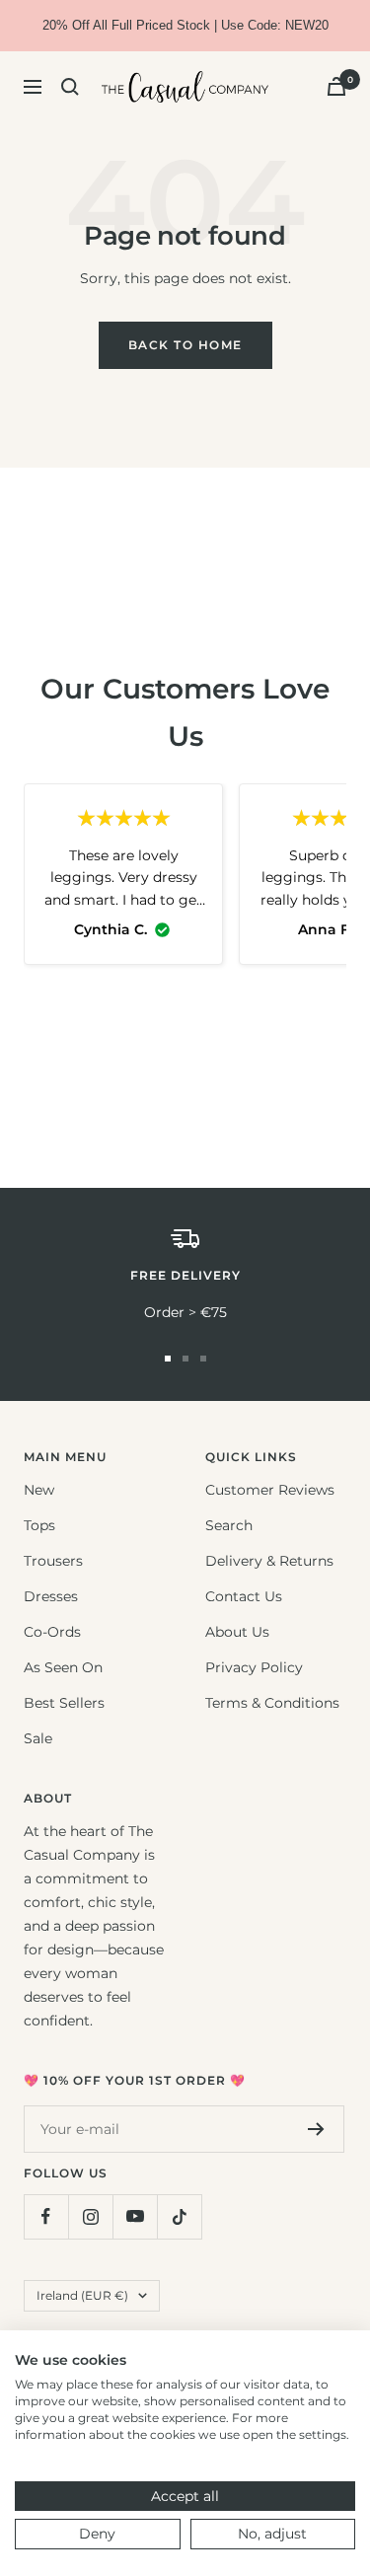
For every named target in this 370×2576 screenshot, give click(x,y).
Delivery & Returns (269, 1561)
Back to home (185, 345)
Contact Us (244, 1596)
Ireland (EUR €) (82, 2295)
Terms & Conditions (272, 1703)
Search (229, 1525)
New (39, 1490)
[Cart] (336, 86)
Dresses (51, 1596)
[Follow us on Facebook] (46, 2216)
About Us (237, 1632)
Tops (39, 1525)
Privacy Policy (254, 1667)
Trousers (53, 1561)
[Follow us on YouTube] (135, 2216)
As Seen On (63, 1667)
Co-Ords (52, 1632)
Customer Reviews (270, 1490)
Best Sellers (64, 1703)
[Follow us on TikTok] (179, 2216)
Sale (38, 1738)
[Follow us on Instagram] (90, 2216)
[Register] (316, 2129)
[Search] (70, 87)
